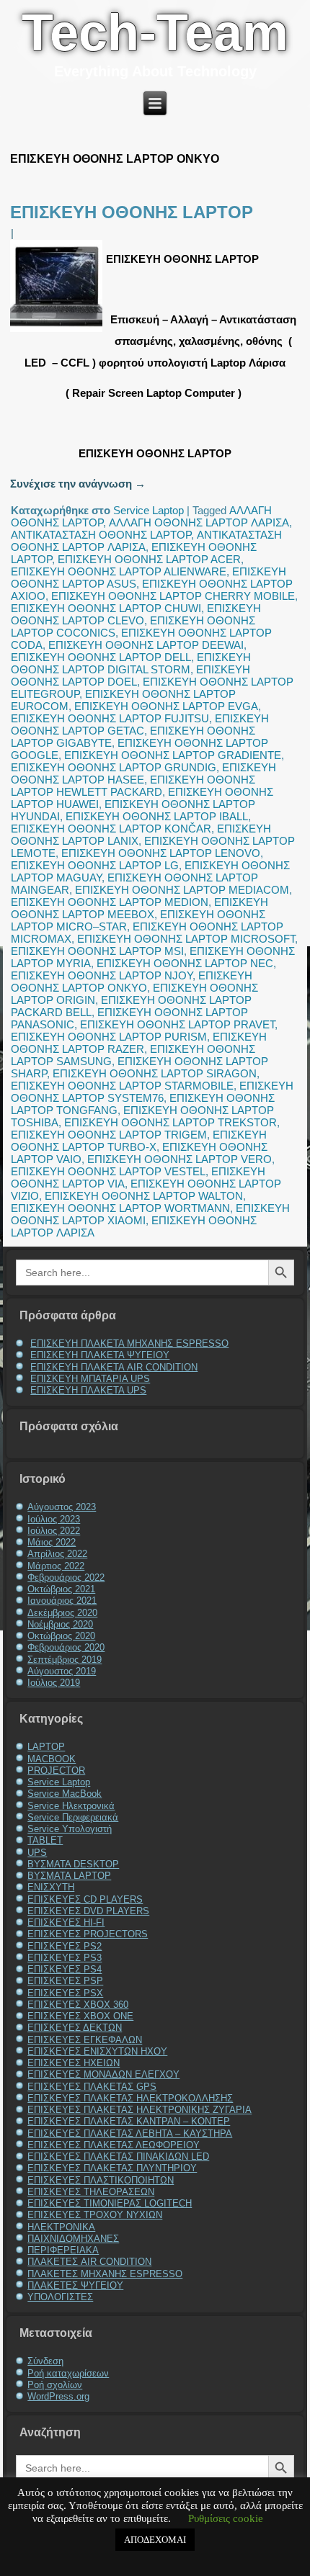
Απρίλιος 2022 (57, 1554)
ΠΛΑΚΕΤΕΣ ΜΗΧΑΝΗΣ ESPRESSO (105, 2274)
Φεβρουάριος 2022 (66, 1578)
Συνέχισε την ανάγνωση (78, 484)
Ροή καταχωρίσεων (68, 2373)
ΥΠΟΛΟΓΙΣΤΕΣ (60, 2297)
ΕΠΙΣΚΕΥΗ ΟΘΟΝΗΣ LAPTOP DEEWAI (146, 645)
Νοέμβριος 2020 (60, 1624)
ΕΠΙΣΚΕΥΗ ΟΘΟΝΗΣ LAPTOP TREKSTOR (170, 1122)
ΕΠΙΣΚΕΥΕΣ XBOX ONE (80, 2016)
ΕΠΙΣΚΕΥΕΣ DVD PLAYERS (88, 1911)
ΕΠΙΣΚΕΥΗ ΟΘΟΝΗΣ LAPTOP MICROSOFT (186, 939)
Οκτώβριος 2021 (61, 1589)
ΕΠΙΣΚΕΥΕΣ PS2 (65, 1946)
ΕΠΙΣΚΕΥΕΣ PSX (65, 1993)
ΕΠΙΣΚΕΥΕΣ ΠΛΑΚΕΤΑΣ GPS (92, 2087)
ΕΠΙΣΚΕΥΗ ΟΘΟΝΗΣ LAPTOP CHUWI (106, 608)
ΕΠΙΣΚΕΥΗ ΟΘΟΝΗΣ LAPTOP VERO (180, 1159)
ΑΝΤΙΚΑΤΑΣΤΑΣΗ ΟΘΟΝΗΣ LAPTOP (101, 535)
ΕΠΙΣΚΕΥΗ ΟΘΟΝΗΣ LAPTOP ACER (149, 559)
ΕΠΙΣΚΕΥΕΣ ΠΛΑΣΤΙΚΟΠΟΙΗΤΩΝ (101, 2180)
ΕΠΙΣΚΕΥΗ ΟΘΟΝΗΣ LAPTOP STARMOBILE (122, 1086)
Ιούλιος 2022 (54, 1531)
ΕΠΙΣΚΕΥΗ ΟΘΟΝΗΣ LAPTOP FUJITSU (110, 718)
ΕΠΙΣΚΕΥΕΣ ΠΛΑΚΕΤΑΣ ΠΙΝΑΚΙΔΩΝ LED (118, 2157)
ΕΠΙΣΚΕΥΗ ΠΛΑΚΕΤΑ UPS (88, 1390)
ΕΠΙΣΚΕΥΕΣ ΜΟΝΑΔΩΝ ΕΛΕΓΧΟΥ (103, 2074)
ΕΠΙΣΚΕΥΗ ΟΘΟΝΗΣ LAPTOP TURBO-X (139, 1141)
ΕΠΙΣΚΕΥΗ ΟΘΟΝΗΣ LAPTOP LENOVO (161, 853)
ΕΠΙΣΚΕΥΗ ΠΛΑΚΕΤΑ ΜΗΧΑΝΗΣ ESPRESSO (129, 1343)
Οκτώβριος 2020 (61, 1636)
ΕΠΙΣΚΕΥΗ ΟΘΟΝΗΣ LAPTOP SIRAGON (155, 1073)
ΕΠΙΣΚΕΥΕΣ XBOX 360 (78, 2005)
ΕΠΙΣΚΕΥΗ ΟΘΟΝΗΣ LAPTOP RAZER (139, 1043)
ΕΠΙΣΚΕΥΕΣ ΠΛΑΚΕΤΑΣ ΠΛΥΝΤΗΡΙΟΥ (112, 2168)
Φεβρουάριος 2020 (66, 1647)
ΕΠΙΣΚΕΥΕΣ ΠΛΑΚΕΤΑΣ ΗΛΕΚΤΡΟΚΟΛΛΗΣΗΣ (130, 2098)
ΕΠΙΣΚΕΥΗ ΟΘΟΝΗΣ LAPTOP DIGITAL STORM (131, 663)
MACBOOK (52, 1759)
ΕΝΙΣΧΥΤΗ (51, 1887)
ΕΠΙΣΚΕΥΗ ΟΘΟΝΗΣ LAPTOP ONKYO (132, 982)
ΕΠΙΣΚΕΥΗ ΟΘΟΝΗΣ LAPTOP (132, 212)
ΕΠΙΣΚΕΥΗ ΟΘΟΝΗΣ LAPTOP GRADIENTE (173, 755)
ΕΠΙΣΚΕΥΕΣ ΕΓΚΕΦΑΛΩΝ (85, 2040)
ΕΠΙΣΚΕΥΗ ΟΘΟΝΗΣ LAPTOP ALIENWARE (119, 571)
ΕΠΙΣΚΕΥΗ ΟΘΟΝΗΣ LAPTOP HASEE (143, 773)
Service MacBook (65, 1794)
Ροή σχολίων (55, 2385)
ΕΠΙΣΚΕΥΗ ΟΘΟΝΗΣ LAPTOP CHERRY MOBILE (173, 596)
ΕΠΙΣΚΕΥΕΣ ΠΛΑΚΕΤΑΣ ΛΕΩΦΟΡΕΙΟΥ (114, 2145)
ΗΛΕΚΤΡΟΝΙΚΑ (61, 2227)
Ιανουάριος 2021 (62, 1601)
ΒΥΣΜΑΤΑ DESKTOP (73, 1864)
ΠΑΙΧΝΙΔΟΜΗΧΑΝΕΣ (73, 2239)
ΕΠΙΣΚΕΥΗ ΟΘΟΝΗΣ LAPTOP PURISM (109, 1037)
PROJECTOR (56, 1771)
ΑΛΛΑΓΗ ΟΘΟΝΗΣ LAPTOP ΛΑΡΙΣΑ (199, 522)
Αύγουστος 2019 (62, 1671)
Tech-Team (155, 32)
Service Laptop (149, 510)
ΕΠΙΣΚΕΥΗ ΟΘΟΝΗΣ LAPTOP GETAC (140, 724)
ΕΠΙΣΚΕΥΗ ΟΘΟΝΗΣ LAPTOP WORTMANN (120, 1208)
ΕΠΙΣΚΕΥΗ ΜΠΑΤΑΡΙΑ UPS (90, 1379)
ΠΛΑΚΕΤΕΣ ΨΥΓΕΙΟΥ (75, 2285)
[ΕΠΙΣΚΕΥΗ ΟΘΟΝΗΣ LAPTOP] (58, 332)
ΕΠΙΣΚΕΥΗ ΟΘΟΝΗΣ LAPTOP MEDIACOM (182, 890)
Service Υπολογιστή (70, 1829)
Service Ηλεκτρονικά (71, 1806)
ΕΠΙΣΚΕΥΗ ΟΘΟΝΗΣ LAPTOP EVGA (166, 706)
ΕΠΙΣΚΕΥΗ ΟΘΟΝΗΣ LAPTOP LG (95, 865)
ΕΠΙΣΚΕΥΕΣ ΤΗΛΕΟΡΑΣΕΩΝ (91, 2192)
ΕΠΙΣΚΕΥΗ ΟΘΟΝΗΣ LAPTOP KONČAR (111, 829)
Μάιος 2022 (52, 1542)
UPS (37, 1853)
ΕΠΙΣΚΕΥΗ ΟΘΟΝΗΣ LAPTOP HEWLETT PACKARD (133, 786)
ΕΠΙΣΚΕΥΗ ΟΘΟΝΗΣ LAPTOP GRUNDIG (114, 767)
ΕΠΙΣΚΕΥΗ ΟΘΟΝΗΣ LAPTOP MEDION (110, 902)
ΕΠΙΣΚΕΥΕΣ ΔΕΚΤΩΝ (75, 2028)
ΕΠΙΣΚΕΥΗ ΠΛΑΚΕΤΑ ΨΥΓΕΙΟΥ (100, 1355)
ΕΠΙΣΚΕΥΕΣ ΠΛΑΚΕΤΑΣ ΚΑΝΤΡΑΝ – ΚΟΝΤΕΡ (129, 2121)
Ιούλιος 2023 (54, 1519)
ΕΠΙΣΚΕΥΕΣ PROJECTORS (88, 1934)
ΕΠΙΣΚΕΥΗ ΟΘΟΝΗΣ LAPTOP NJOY (102, 975)
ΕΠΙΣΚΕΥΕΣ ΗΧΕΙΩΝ (74, 2063)
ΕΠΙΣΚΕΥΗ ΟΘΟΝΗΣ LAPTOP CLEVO (136, 614)
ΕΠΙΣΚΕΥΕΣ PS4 (65, 1969)
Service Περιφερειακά (73, 1817)
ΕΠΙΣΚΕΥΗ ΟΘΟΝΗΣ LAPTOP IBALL (157, 816)
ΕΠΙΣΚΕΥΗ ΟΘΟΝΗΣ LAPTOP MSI (97, 951)
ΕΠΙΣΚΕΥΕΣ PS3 (65, 1958)
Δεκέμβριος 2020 (62, 1613)
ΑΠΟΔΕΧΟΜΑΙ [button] (155, 2540)
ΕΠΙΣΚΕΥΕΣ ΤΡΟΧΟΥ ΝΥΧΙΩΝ (95, 2215)
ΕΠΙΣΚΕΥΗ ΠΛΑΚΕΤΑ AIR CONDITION (114, 1367)
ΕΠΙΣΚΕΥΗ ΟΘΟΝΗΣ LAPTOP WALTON (144, 1196)
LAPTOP (46, 1747)
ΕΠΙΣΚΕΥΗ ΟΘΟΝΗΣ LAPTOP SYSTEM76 (152, 1092)
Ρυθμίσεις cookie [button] (226, 2518)
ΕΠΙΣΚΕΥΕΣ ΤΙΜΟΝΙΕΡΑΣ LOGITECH (110, 2203)
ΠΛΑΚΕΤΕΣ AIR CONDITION (89, 2262)
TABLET (45, 1840)
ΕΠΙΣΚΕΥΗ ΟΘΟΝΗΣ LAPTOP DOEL (130, 676)
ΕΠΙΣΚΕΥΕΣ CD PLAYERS (85, 1899)
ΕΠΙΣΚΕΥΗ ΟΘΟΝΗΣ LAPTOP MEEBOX (139, 908)
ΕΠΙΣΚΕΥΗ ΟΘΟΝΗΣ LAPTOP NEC (185, 963)
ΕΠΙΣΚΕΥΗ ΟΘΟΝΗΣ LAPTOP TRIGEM (109, 1135)
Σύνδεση (45, 2361)
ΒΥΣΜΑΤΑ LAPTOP (69, 1876)
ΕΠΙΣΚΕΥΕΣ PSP (65, 1981)
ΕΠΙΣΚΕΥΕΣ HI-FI (66, 1922)
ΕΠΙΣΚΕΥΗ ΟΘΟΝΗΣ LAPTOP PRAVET (177, 1024)
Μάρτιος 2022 (56, 1566)
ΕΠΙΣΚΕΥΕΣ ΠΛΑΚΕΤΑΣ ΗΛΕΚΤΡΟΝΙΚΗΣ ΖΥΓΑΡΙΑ (139, 2110)
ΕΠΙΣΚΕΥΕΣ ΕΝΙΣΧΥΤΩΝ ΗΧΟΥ (97, 2051)
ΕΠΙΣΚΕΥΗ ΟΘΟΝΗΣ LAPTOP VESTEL (108, 1171)
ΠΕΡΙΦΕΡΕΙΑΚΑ (63, 2250)
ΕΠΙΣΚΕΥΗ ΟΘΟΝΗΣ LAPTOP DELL (101, 657)
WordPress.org (58, 2396)
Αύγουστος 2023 (62, 1507)
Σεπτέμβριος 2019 (65, 1660)
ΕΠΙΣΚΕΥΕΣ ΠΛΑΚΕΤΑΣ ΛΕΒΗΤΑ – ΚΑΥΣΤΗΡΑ (130, 2133)
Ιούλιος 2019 (54, 1683)
